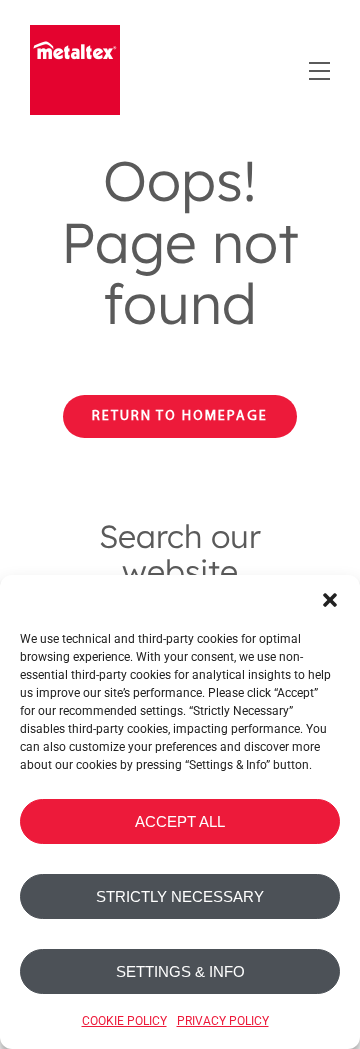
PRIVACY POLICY (223, 1021)
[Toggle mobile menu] (317, 67)
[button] (330, 600)
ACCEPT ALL (180, 821)
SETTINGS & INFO (180, 971)
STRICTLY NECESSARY (180, 896)
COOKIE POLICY (124, 1021)
